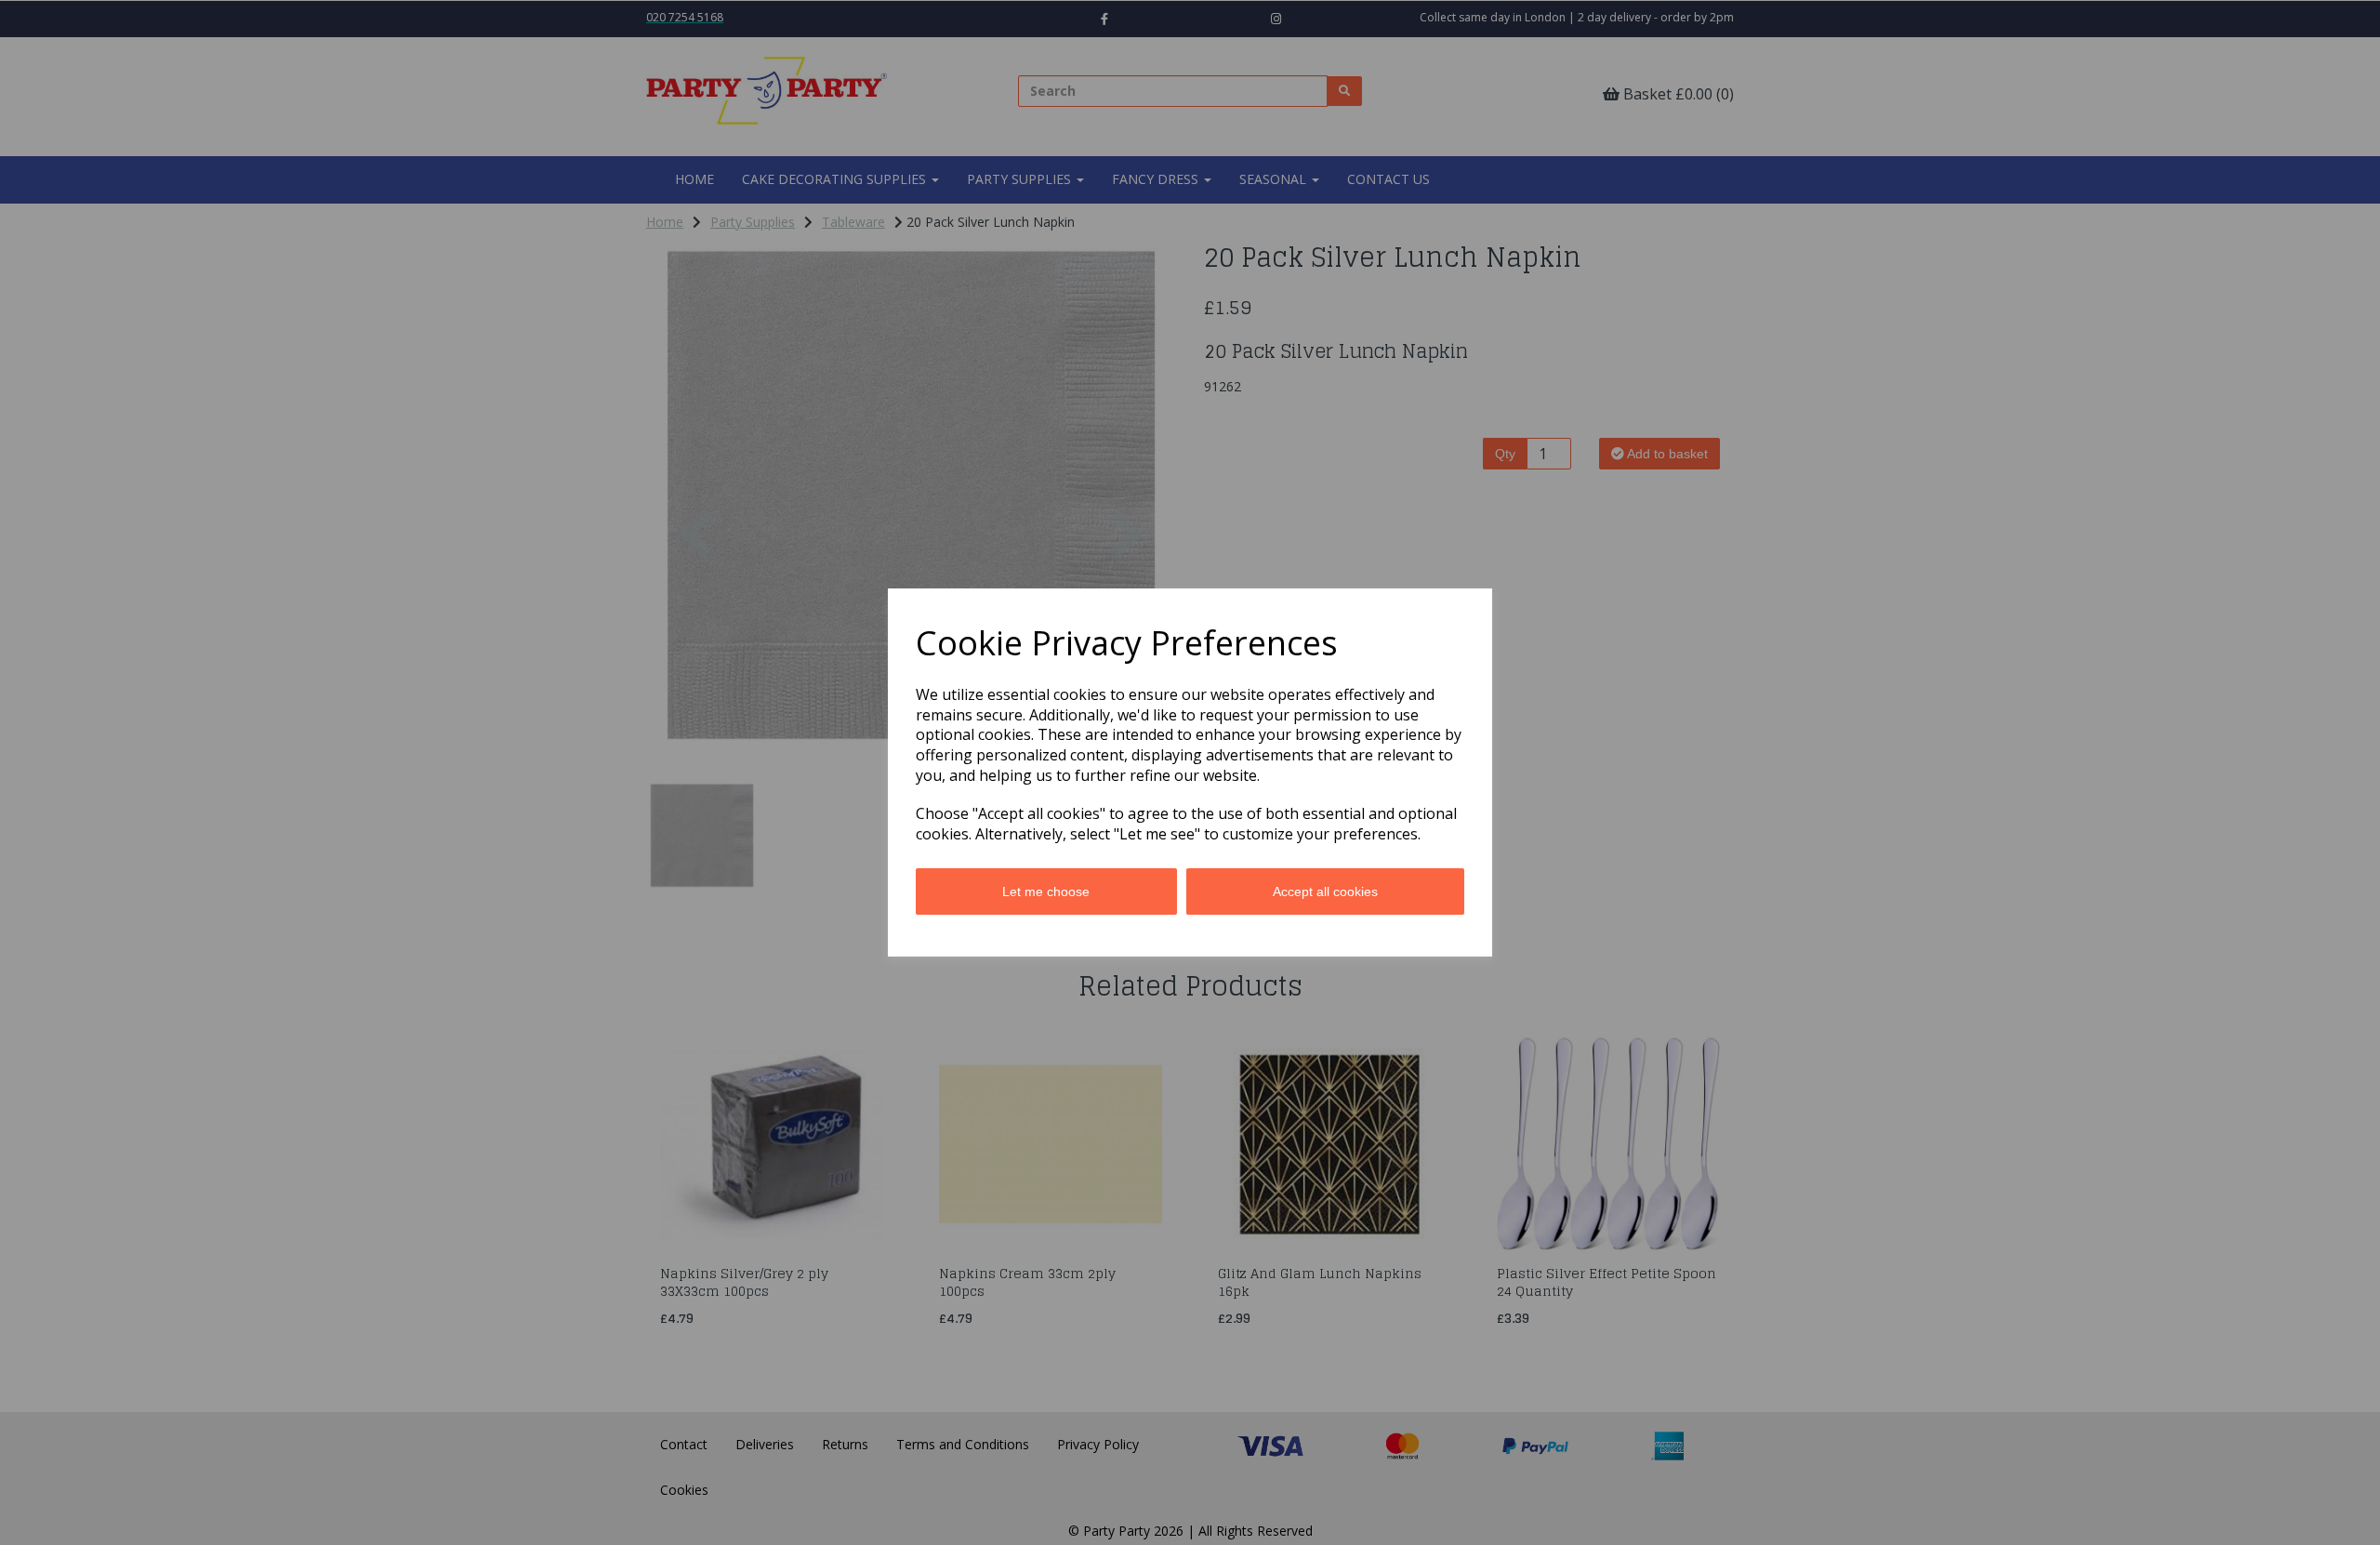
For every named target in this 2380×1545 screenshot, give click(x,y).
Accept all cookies (1325, 891)
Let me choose (1046, 891)
